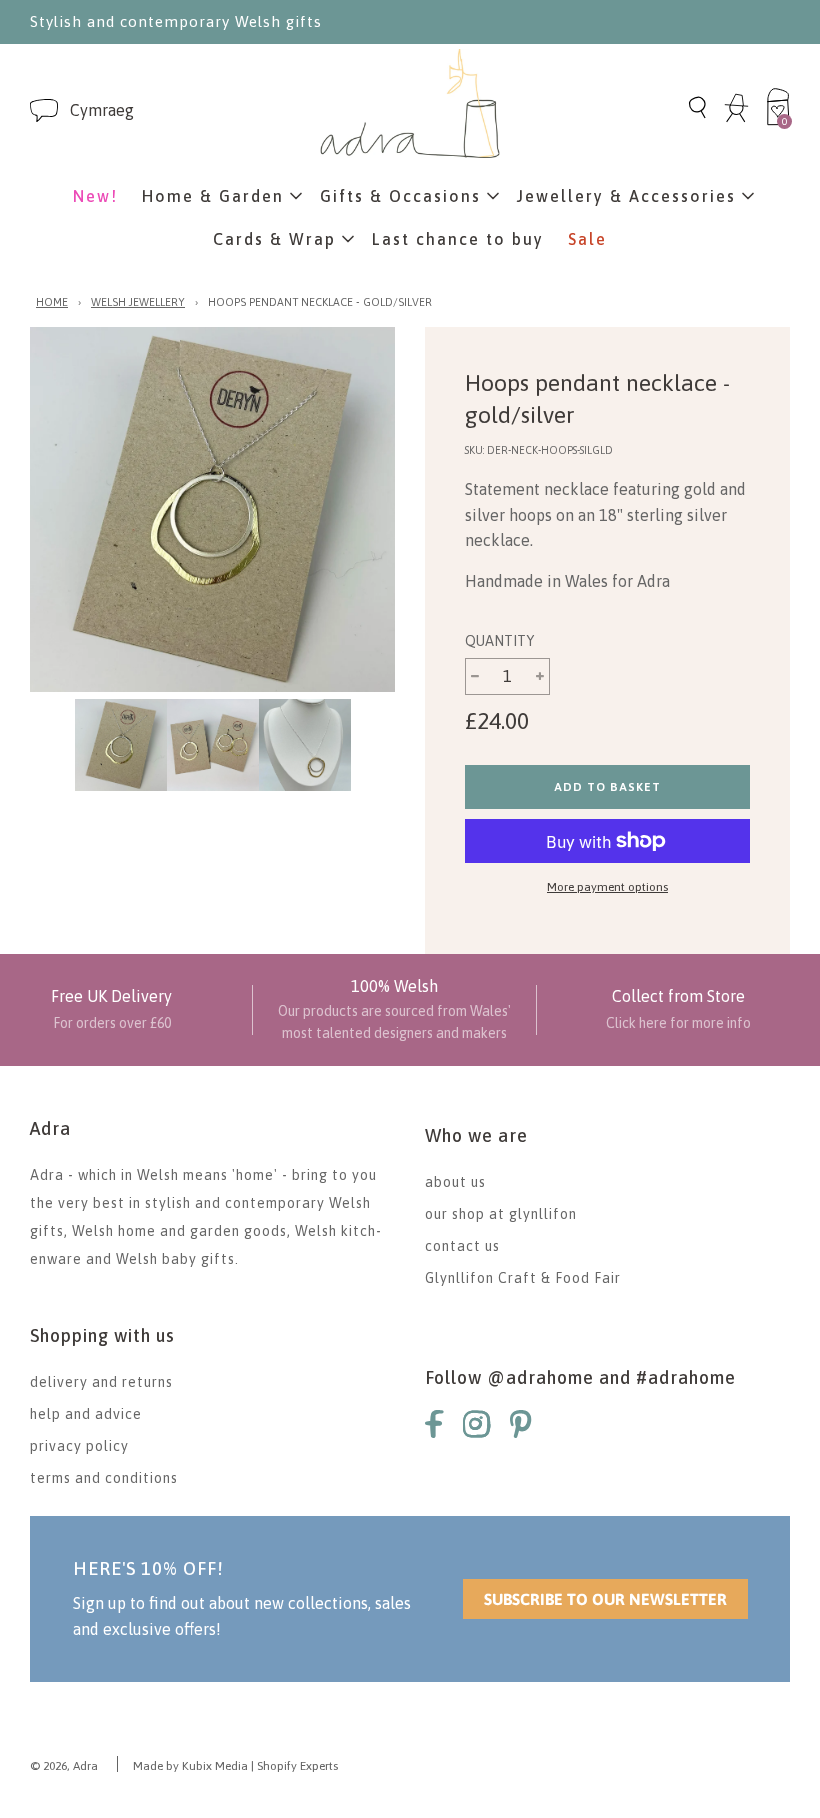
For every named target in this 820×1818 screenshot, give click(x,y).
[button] (102, 110)
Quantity (499, 641)
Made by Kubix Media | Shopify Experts (235, 1766)
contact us (462, 1246)
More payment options (607, 887)
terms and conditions (104, 1478)
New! (95, 196)
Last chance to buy (458, 239)
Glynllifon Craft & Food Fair (523, 1278)
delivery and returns (101, 1382)
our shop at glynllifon (501, 1214)
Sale (587, 239)
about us (455, 1182)
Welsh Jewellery (138, 302)
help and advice (86, 1414)
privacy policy (79, 1446)
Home (52, 302)
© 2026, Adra (64, 1766)
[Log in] (736, 119)
